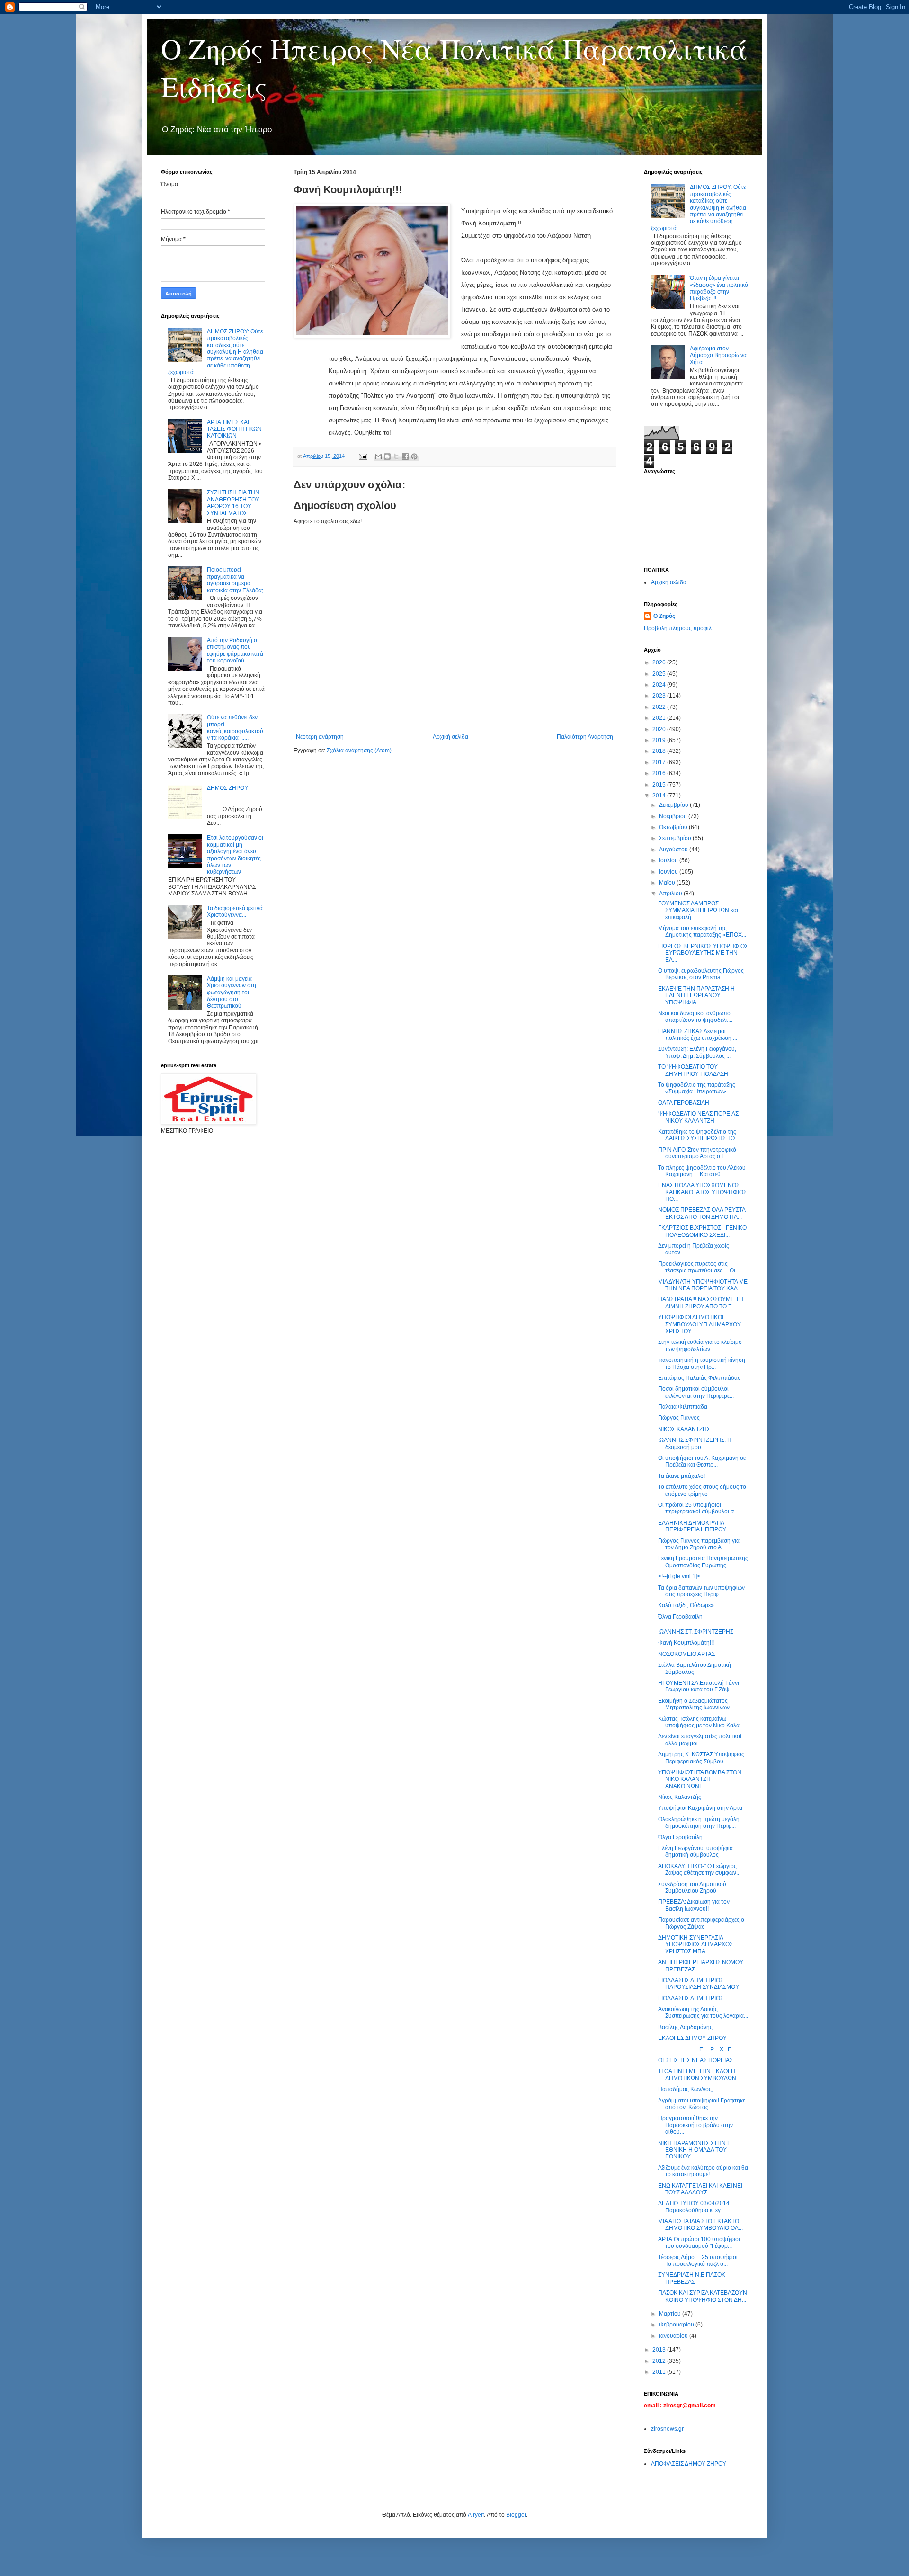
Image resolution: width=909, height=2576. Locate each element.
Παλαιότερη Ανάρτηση (585, 737)
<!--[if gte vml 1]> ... (682, 1576)
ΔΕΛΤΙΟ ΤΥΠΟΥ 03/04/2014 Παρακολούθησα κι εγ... (694, 2207)
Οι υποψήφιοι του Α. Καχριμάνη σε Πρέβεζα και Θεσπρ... (702, 1461)
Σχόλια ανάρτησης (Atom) (359, 751)
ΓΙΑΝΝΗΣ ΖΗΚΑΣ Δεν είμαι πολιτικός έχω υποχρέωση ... (698, 1035)
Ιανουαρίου (674, 2336)
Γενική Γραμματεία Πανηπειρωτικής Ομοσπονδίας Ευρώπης (703, 1562)
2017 (660, 762)
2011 (660, 2372)
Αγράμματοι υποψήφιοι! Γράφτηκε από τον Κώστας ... (702, 2104)
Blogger (516, 2515)
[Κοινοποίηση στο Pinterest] (414, 456)
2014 (660, 796)
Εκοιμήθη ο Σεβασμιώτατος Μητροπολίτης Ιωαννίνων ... (697, 1704)
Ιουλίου (669, 860)
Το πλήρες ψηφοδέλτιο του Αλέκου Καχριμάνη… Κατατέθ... (702, 1171)
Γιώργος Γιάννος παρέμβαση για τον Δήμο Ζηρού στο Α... (699, 1544)
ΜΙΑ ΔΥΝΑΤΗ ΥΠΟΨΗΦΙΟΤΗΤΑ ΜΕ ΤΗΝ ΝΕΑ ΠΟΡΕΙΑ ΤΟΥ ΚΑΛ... (703, 1285)
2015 (660, 785)
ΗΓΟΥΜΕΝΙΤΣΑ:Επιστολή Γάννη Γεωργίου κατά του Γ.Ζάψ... (700, 1686)
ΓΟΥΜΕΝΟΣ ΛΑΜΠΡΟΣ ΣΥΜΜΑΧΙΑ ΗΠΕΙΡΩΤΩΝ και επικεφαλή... (698, 910)
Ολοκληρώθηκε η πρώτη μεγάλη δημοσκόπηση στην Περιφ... (699, 1823)
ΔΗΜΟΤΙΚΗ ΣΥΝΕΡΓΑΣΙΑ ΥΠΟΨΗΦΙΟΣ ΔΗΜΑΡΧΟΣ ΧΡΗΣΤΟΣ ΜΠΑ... (695, 1945)
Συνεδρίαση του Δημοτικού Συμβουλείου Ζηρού (692, 1887)
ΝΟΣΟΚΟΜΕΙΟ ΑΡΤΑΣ (686, 1654)
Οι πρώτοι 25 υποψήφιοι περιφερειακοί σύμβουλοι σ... (698, 1508)
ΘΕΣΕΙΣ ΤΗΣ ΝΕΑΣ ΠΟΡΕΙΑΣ (695, 2060)
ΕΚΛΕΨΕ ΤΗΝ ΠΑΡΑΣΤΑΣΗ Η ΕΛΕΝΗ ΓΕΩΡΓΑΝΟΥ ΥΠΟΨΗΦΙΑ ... (696, 996)
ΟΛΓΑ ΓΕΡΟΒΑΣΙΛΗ (684, 1103)
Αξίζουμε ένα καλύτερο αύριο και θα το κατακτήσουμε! (703, 2171)
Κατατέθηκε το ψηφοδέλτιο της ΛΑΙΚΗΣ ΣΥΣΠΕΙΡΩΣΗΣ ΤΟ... (699, 1135)
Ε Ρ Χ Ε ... (699, 2049)
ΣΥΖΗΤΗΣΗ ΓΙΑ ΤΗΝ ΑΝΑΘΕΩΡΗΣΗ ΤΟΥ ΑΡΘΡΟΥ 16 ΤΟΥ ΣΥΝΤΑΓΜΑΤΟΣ (233, 503)
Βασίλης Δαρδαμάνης (685, 2027)
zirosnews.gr (667, 2429)
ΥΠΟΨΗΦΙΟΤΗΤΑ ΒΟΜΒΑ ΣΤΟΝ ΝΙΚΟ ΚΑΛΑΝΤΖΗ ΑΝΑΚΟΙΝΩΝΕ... (700, 1779)
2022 (660, 707)
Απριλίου (671, 894)
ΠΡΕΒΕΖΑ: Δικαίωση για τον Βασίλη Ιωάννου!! (694, 1905)
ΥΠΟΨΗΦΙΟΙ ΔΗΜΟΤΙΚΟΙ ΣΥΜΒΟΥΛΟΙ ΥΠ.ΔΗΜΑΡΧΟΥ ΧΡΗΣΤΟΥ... (700, 1324)
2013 (660, 2350)
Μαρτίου (671, 2314)
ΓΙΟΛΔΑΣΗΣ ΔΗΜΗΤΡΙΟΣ (691, 1998)
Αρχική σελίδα (450, 737)
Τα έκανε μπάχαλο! (682, 1476)
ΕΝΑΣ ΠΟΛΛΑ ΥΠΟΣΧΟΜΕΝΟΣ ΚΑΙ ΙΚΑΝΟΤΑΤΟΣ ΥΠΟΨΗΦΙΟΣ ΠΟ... (702, 1192)
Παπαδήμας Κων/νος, (686, 2089)
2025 (660, 674)
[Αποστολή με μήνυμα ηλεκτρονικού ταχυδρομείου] (378, 456)
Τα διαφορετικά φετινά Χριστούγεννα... (235, 912)
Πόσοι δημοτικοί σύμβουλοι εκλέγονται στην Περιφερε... (696, 1392)
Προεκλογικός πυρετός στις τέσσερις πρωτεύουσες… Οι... (699, 1267)
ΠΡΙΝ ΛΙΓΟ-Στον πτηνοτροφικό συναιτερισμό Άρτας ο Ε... (697, 1153)
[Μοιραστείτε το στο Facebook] (405, 456)
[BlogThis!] (387, 456)
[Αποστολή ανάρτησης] (363, 456)
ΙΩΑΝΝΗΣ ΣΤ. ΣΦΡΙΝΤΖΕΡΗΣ (696, 1632)
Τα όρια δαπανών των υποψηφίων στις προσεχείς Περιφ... (701, 1591)
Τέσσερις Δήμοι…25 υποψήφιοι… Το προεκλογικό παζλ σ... (701, 2261)
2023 (660, 696)
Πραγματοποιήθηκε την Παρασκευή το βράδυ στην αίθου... (695, 2125)
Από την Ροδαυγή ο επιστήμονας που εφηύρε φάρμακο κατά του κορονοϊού (235, 650)
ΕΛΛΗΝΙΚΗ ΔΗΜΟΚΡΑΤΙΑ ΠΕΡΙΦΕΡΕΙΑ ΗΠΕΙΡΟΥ (692, 1526)
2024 (660, 685)
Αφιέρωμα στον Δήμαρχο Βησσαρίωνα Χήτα (718, 355)
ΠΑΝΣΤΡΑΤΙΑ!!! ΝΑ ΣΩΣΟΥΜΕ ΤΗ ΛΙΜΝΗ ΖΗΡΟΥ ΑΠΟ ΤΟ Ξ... (701, 1303)
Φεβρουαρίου (677, 2325)
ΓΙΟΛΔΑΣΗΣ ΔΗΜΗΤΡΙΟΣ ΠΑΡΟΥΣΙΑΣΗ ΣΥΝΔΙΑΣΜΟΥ (699, 1984)
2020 (660, 729)
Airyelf (476, 2515)
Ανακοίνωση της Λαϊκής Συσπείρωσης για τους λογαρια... (703, 2012)
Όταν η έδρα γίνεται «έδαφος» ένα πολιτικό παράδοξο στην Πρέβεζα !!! (719, 288)
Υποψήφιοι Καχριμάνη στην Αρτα (700, 1808)
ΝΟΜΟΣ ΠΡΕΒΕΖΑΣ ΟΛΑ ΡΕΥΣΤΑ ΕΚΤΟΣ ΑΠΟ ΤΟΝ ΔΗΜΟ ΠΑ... (702, 1213)
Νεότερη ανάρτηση (320, 737)
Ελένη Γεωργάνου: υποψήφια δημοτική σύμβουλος (695, 1851)
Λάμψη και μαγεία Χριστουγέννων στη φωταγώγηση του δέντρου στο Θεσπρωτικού (232, 993)
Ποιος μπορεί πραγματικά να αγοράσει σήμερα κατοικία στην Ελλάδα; (235, 580)
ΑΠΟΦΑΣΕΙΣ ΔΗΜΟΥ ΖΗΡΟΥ (689, 2464)
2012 (660, 2361)
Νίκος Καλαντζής (680, 1797)
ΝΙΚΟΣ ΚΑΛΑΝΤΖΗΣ (684, 1429)
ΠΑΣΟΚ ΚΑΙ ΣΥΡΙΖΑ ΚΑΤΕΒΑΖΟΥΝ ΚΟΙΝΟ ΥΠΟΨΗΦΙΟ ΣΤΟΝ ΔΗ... (703, 2296)
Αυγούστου (674, 850)
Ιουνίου (669, 872)
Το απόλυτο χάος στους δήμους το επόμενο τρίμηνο (702, 1490)
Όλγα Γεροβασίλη (680, 1617)
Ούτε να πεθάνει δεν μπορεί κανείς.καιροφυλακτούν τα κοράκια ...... (235, 728)
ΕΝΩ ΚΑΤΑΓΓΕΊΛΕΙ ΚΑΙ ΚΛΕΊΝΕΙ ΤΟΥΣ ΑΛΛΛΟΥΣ (700, 2189)
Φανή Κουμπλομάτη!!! (686, 1643)
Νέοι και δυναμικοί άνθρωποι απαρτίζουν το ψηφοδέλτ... (695, 1017)
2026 (660, 662)
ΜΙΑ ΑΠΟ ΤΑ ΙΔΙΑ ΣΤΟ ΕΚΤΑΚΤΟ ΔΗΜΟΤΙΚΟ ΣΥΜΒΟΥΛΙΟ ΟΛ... (700, 2225)
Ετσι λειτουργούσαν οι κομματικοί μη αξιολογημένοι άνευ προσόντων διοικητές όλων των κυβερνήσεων (235, 855)
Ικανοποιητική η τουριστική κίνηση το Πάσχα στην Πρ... (702, 1363)
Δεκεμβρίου (674, 805)
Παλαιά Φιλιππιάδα (683, 1407)
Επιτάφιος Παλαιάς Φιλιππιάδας (699, 1378)
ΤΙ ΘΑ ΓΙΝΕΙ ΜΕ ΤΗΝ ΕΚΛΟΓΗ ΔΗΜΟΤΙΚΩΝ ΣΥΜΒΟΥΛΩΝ (697, 2075)
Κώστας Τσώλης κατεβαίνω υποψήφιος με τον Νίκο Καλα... (701, 1722)
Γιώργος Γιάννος (679, 1418)
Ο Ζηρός (664, 616)
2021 (660, 718)
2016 (660, 773)
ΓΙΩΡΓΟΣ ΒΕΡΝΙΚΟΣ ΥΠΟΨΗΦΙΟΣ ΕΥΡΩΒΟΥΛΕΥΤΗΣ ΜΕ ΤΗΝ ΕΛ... (703, 953)
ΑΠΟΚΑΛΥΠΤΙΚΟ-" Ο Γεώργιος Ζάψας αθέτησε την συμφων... (699, 1869)
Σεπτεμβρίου (676, 838)
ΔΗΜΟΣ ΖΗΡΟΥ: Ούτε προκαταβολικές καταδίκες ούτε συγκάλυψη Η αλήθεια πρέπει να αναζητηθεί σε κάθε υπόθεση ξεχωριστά (216, 352)
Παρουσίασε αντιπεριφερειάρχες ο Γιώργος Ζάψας (701, 1923)
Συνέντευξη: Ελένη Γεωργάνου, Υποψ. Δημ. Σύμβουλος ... (697, 1052)
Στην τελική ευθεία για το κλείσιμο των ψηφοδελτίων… (700, 1345)
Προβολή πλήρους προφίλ (678, 628)
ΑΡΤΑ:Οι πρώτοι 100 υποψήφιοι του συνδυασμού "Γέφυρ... (699, 2243)
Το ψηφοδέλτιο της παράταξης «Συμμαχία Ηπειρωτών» (697, 1088)
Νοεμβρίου (674, 816)
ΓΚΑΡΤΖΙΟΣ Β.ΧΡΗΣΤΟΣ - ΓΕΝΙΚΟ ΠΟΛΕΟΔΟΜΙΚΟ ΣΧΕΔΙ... (702, 1231)
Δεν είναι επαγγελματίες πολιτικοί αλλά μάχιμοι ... (700, 1740)
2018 (660, 751)
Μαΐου (668, 883)
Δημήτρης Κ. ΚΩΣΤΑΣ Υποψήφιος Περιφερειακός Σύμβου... (701, 1758)
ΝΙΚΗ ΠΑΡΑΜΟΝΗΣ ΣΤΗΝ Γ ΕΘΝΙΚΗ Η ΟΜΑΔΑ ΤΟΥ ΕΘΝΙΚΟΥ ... (694, 2150)
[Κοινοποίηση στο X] (396, 456)
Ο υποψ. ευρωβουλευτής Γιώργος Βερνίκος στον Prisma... (701, 974)
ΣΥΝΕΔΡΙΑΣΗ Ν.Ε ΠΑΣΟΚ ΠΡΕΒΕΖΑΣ (692, 2278)
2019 (660, 740)
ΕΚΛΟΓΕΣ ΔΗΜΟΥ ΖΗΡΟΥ (692, 2038)
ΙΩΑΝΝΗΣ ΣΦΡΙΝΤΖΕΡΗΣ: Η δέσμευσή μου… (695, 1443)
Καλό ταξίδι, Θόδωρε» (686, 1605)
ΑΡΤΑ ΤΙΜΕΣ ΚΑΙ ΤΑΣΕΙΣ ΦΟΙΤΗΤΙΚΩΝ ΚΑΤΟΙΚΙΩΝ (234, 429)
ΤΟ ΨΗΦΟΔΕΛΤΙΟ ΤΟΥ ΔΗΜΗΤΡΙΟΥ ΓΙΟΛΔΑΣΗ (693, 1070)
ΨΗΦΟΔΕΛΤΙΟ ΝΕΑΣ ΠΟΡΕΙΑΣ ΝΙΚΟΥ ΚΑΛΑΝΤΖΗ (698, 1117)
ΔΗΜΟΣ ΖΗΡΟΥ (227, 788)
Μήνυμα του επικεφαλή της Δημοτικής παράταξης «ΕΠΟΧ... (702, 931)
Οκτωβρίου (674, 827)
